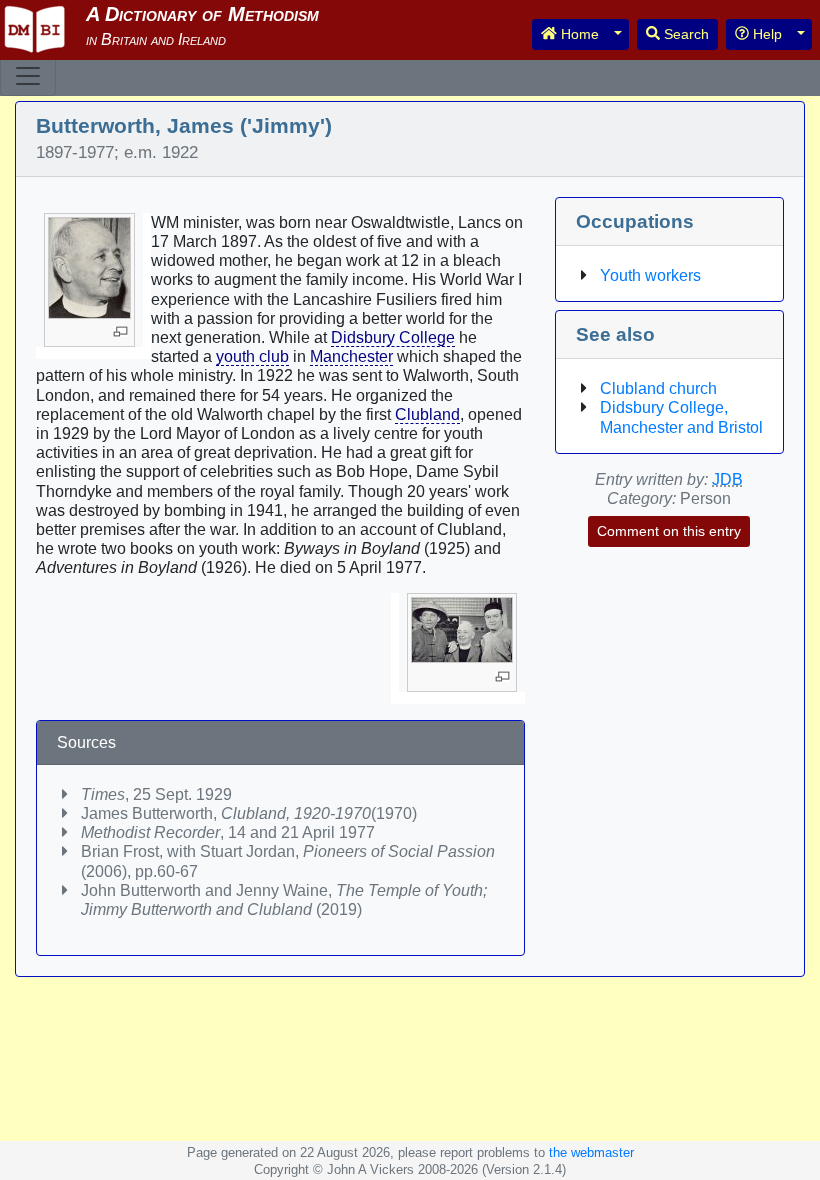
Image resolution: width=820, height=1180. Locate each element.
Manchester (351, 356)
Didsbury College (393, 337)
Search (684, 34)
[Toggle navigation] (28, 76)
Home (578, 34)
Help (765, 34)
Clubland (427, 414)
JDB (727, 479)
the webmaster (591, 1152)
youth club (252, 356)
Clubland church (658, 388)
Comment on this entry (669, 531)
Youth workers (650, 275)
